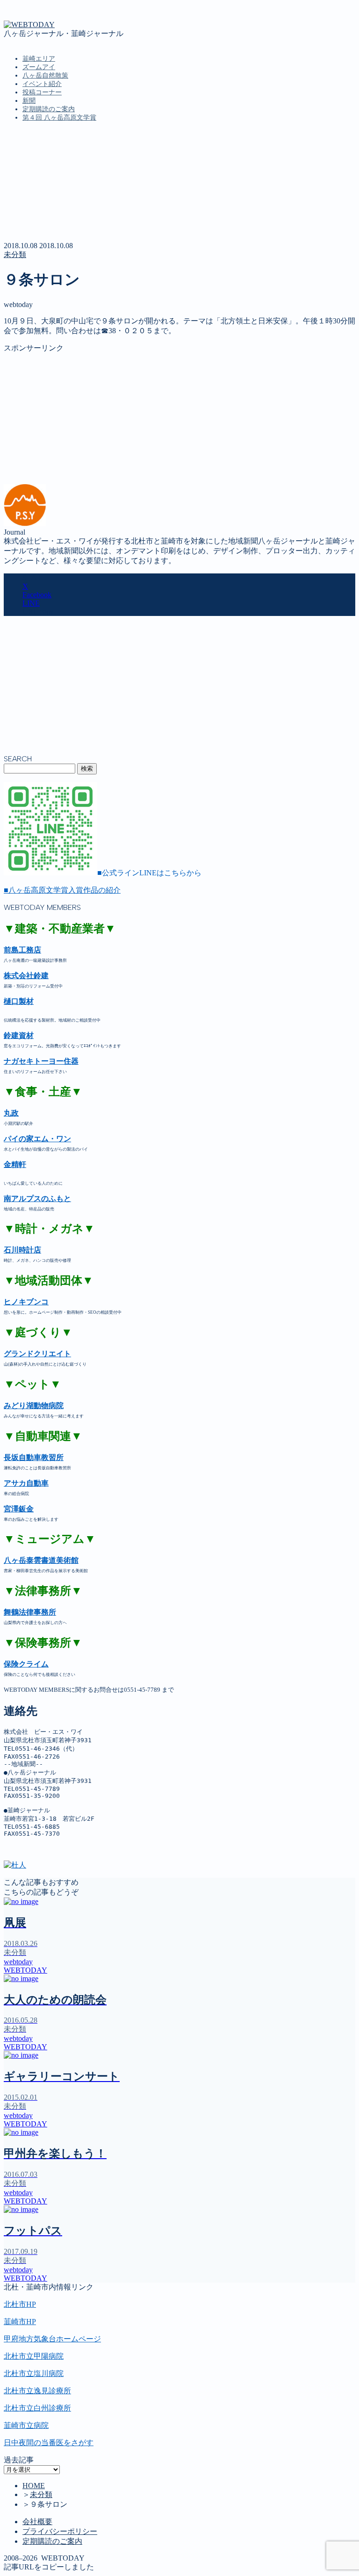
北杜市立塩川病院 (34, 2373)
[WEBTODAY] (29, 25)
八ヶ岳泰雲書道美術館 (41, 1560)
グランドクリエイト (37, 1354)
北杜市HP (20, 2304)
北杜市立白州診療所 (37, 2408)
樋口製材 (19, 1001)
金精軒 (15, 1164)
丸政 (11, 1113)
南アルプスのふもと (37, 1199)
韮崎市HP (20, 2322)
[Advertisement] (179, 419)
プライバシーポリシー (60, 2531)
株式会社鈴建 (26, 976)
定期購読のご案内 (49, 109)
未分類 (15, 254)
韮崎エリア (39, 59)
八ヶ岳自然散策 (45, 75)
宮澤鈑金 (19, 1509)
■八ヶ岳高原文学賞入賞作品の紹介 (62, 890)
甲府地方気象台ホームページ (52, 2339)
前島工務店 (22, 950)
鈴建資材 (19, 1035)
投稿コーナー (42, 92)
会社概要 (37, 2522)
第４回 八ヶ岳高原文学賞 (59, 118)
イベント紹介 (42, 84)
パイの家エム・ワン (37, 1139)
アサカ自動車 (26, 1483)
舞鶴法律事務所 (30, 1612)
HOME (34, 2486)
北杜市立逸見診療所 (37, 2391)
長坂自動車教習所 (34, 1457)
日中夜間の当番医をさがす (49, 2443)
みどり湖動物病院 (34, 1406)
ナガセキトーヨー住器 (41, 1061)
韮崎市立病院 (26, 2425)
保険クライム (26, 1664)
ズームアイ (39, 67)
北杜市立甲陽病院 (34, 2356)
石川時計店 (22, 1250)
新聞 (29, 101)
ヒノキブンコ (26, 1302)
